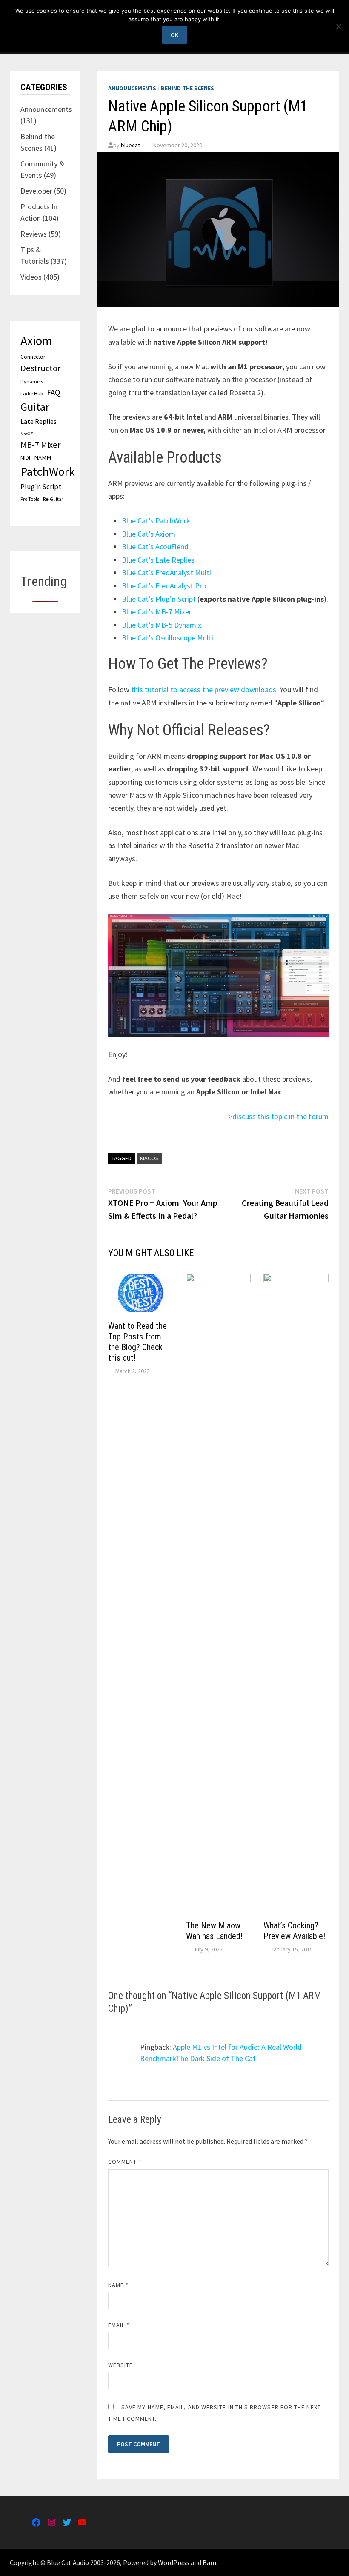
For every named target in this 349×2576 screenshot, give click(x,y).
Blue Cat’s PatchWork (156, 521)
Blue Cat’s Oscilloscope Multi (167, 638)
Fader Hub (32, 393)
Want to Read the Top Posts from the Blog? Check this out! (137, 1342)
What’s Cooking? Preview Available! (294, 1931)
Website (121, 2365)
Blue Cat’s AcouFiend (155, 547)
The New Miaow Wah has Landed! (214, 1931)
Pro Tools (30, 499)
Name (118, 2285)
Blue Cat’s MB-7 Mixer (157, 612)
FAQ (54, 392)
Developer (36, 191)
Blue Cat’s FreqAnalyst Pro (164, 586)
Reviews (34, 234)
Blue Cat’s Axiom (149, 534)
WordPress (174, 2562)
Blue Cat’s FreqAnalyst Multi (166, 573)
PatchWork (48, 471)
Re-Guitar (53, 499)
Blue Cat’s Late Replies (158, 560)
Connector (33, 357)
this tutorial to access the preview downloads (204, 690)
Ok (174, 35)
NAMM (43, 457)
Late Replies (39, 421)
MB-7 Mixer (40, 445)
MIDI (25, 457)
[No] (338, 26)
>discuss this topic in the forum (279, 1116)
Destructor (40, 368)
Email (119, 2325)
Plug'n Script (41, 487)
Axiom (36, 341)
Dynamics (32, 381)
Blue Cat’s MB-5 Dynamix (162, 625)
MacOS (149, 1158)
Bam (209, 2562)
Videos (31, 277)
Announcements (132, 88)
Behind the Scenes (187, 88)
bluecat (130, 145)
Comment (125, 2162)
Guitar (35, 407)
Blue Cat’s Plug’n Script (160, 599)
